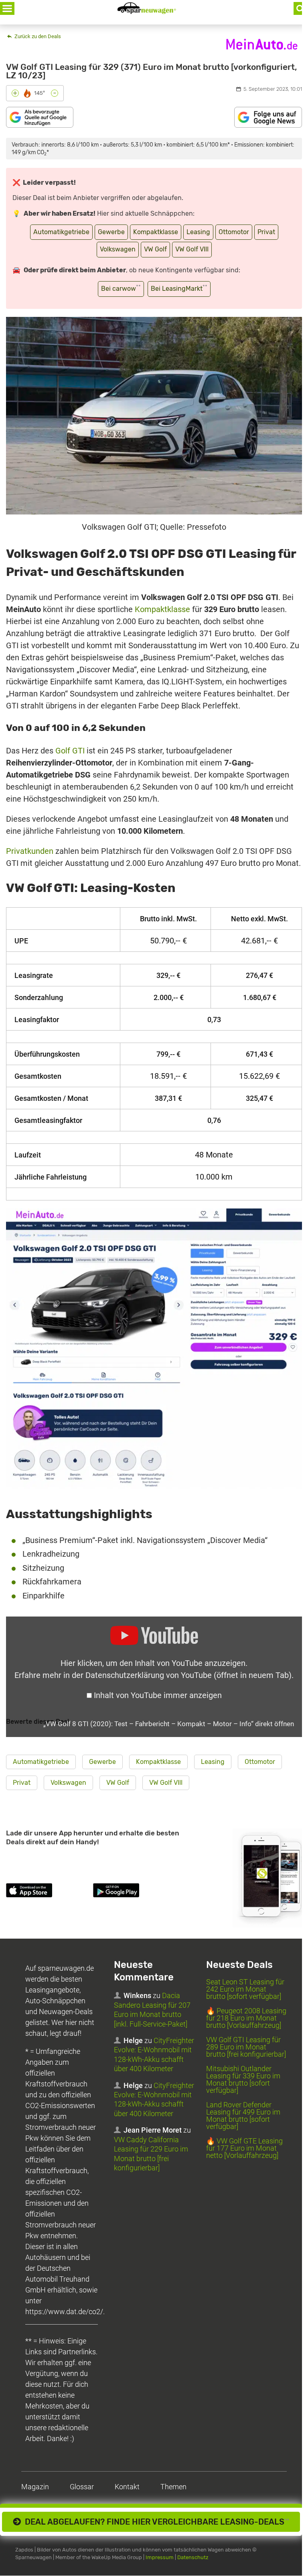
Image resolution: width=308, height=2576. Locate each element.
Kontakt (127, 2487)
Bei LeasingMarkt (179, 288)
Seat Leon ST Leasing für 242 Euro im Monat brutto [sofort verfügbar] (245, 1989)
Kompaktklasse (156, 232)
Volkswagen (118, 249)
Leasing (198, 232)
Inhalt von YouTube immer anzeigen (158, 1695)
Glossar (82, 2487)
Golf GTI (70, 751)
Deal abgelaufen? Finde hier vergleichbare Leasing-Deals (155, 2522)
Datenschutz (193, 2558)
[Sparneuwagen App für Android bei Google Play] (135, 1892)
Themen (173, 2487)
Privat (266, 232)
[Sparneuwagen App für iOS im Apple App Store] (48, 1892)
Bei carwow (121, 288)
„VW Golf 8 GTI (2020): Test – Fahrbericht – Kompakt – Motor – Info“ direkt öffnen (169, 1724)
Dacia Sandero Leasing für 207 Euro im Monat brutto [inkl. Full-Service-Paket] (152, 2010)
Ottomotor (234, 232)
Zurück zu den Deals (37, 36)
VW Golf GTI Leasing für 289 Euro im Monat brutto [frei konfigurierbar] (246, 2047)
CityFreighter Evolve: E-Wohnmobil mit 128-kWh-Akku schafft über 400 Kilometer (154, 2055)
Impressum (160, 2558)
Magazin (35, 2487)
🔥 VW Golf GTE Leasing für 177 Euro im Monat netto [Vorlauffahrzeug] (244, 2148)
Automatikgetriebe (61, 232)
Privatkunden (30, 851)
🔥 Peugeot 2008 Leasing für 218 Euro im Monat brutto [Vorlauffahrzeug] (246, 2018)
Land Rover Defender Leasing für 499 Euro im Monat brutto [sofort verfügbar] (243, 2116)
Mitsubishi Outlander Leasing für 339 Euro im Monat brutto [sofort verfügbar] (243, 2080)
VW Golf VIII (192, 249)
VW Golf (155, 249)
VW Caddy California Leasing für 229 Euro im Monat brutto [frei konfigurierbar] (151, 2154)
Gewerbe (111, 232)
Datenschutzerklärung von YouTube (188, 1675)
